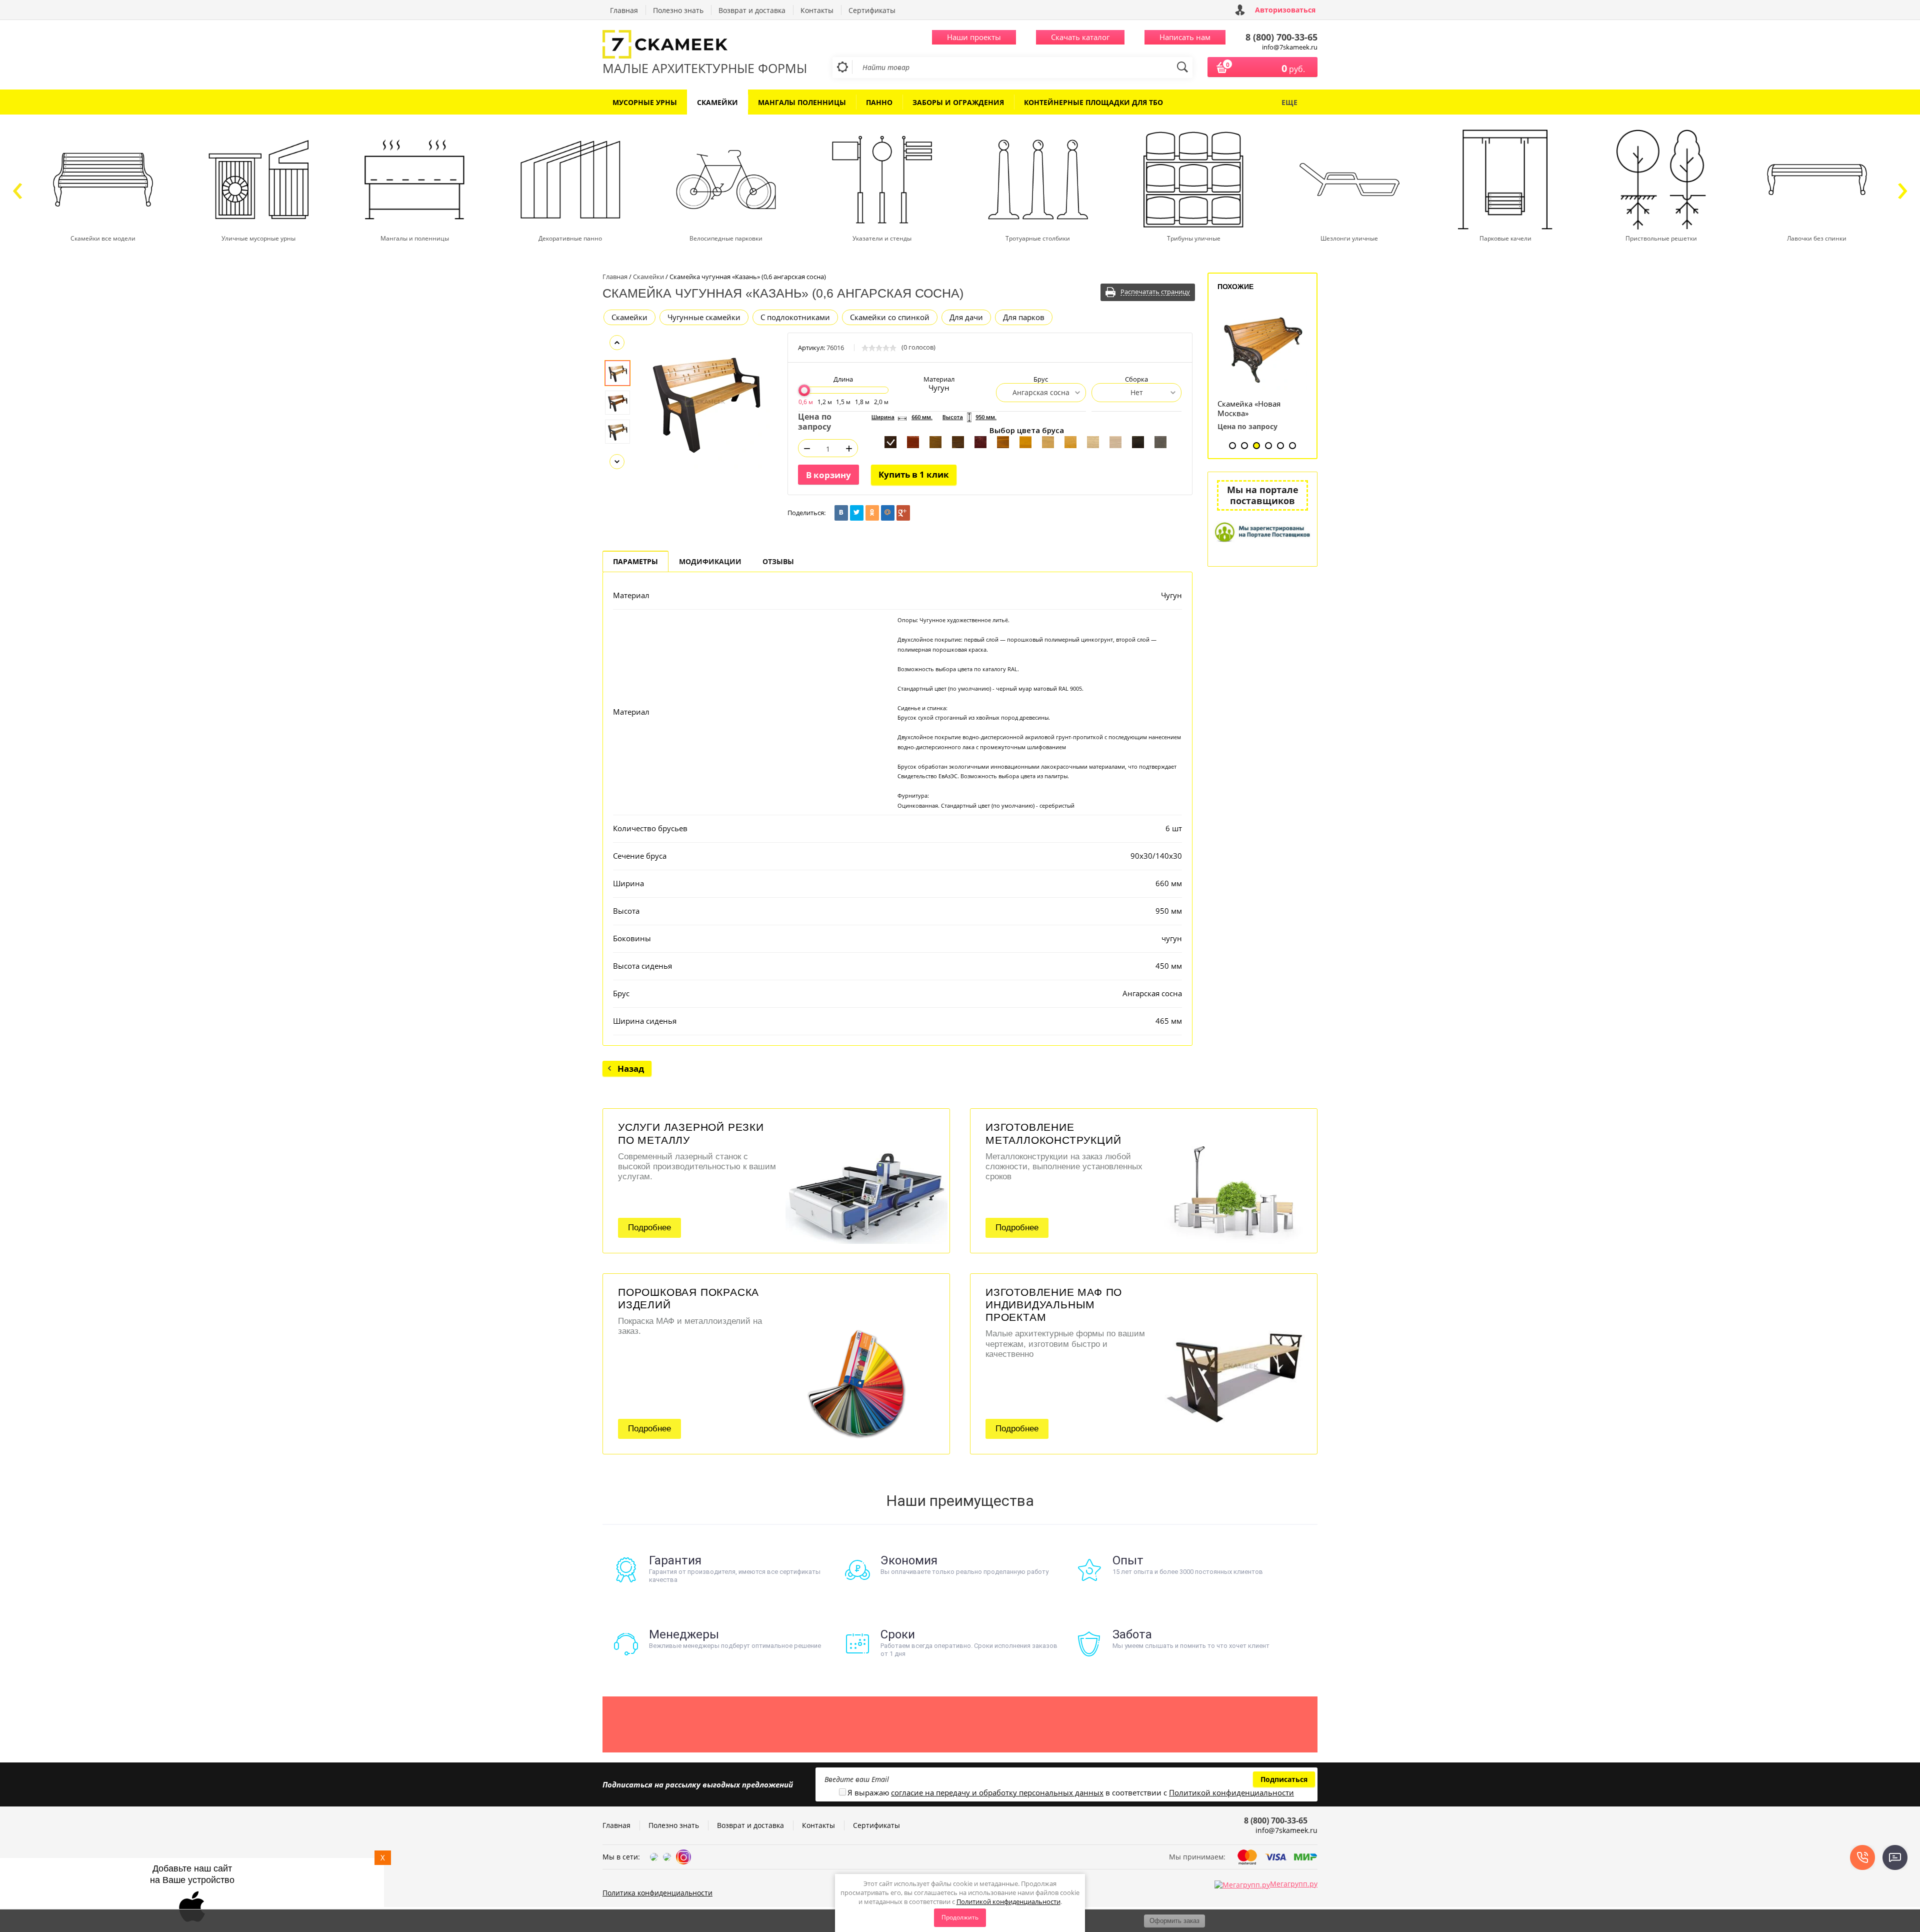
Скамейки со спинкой (890, 317)
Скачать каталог (1080, 37)
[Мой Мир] (888, 513)
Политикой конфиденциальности (1008, 1901)
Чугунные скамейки (704, 317)
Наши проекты (974, 37)
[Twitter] (857, 513)
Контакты (817, 10)
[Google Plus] (903, 513)
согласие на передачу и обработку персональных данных (997, 1792)
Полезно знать (678, 10)
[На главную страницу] (705, 45)
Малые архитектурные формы (705, 68)
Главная (624, 10)
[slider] (804, 390)
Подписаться (1284, 1779)
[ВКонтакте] (841, 513)
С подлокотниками (795, 317)
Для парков (1024, 317)
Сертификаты (872, 10)
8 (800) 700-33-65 (1281, 37)
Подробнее (649, 1228)
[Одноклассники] (872, 513)
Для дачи (966, 317)
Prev (617, 343)
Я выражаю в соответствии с (1071, 1793)
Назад (631, 1069)
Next (617, 462)
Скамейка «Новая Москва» (1249, 409)
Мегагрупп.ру (1294, 1884)
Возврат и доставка (752, 10)
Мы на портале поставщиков (1263, 495)
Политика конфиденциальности (657, 1893)
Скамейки (629, 317)
